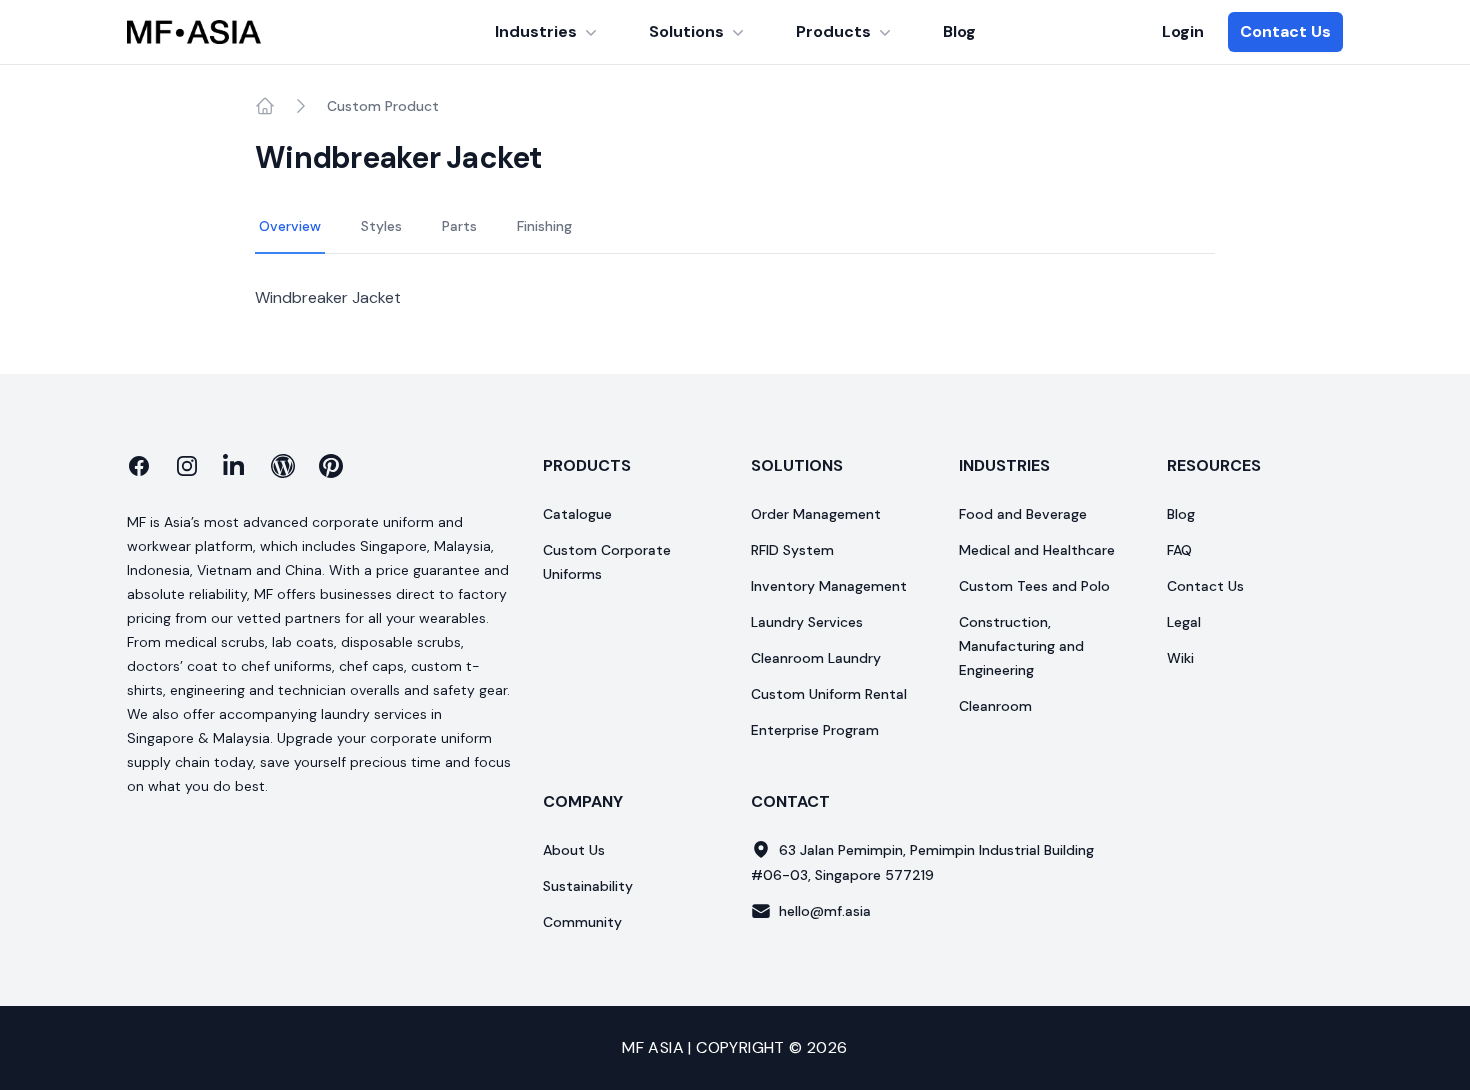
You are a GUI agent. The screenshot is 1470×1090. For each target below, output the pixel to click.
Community (582, 922)
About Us (574, 850)
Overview (290, 226)
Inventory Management (829, 586)
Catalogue (577, 514)
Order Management (816, 514)
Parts (459, 226)
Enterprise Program (815, 730)
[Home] (265, 106)
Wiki (1180, 658)
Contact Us (1285, 31)
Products (833, 31)
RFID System (792, 550)
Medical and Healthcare (1037, 550)
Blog (959, 31)
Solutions (686, 31)
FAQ (1179, 550)
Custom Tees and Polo (1034, 586)
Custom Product (383, 106)
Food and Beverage (1023, 514)
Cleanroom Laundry (816, 658)
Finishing (544, 226)
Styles (381, 226)
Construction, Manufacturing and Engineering (1021, 646)
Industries (536, 31)
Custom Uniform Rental (829, 694)
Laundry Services (807, 622)
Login (1183, 31)
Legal (1184, 622)
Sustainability (588, 886)
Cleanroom (995, 706)
